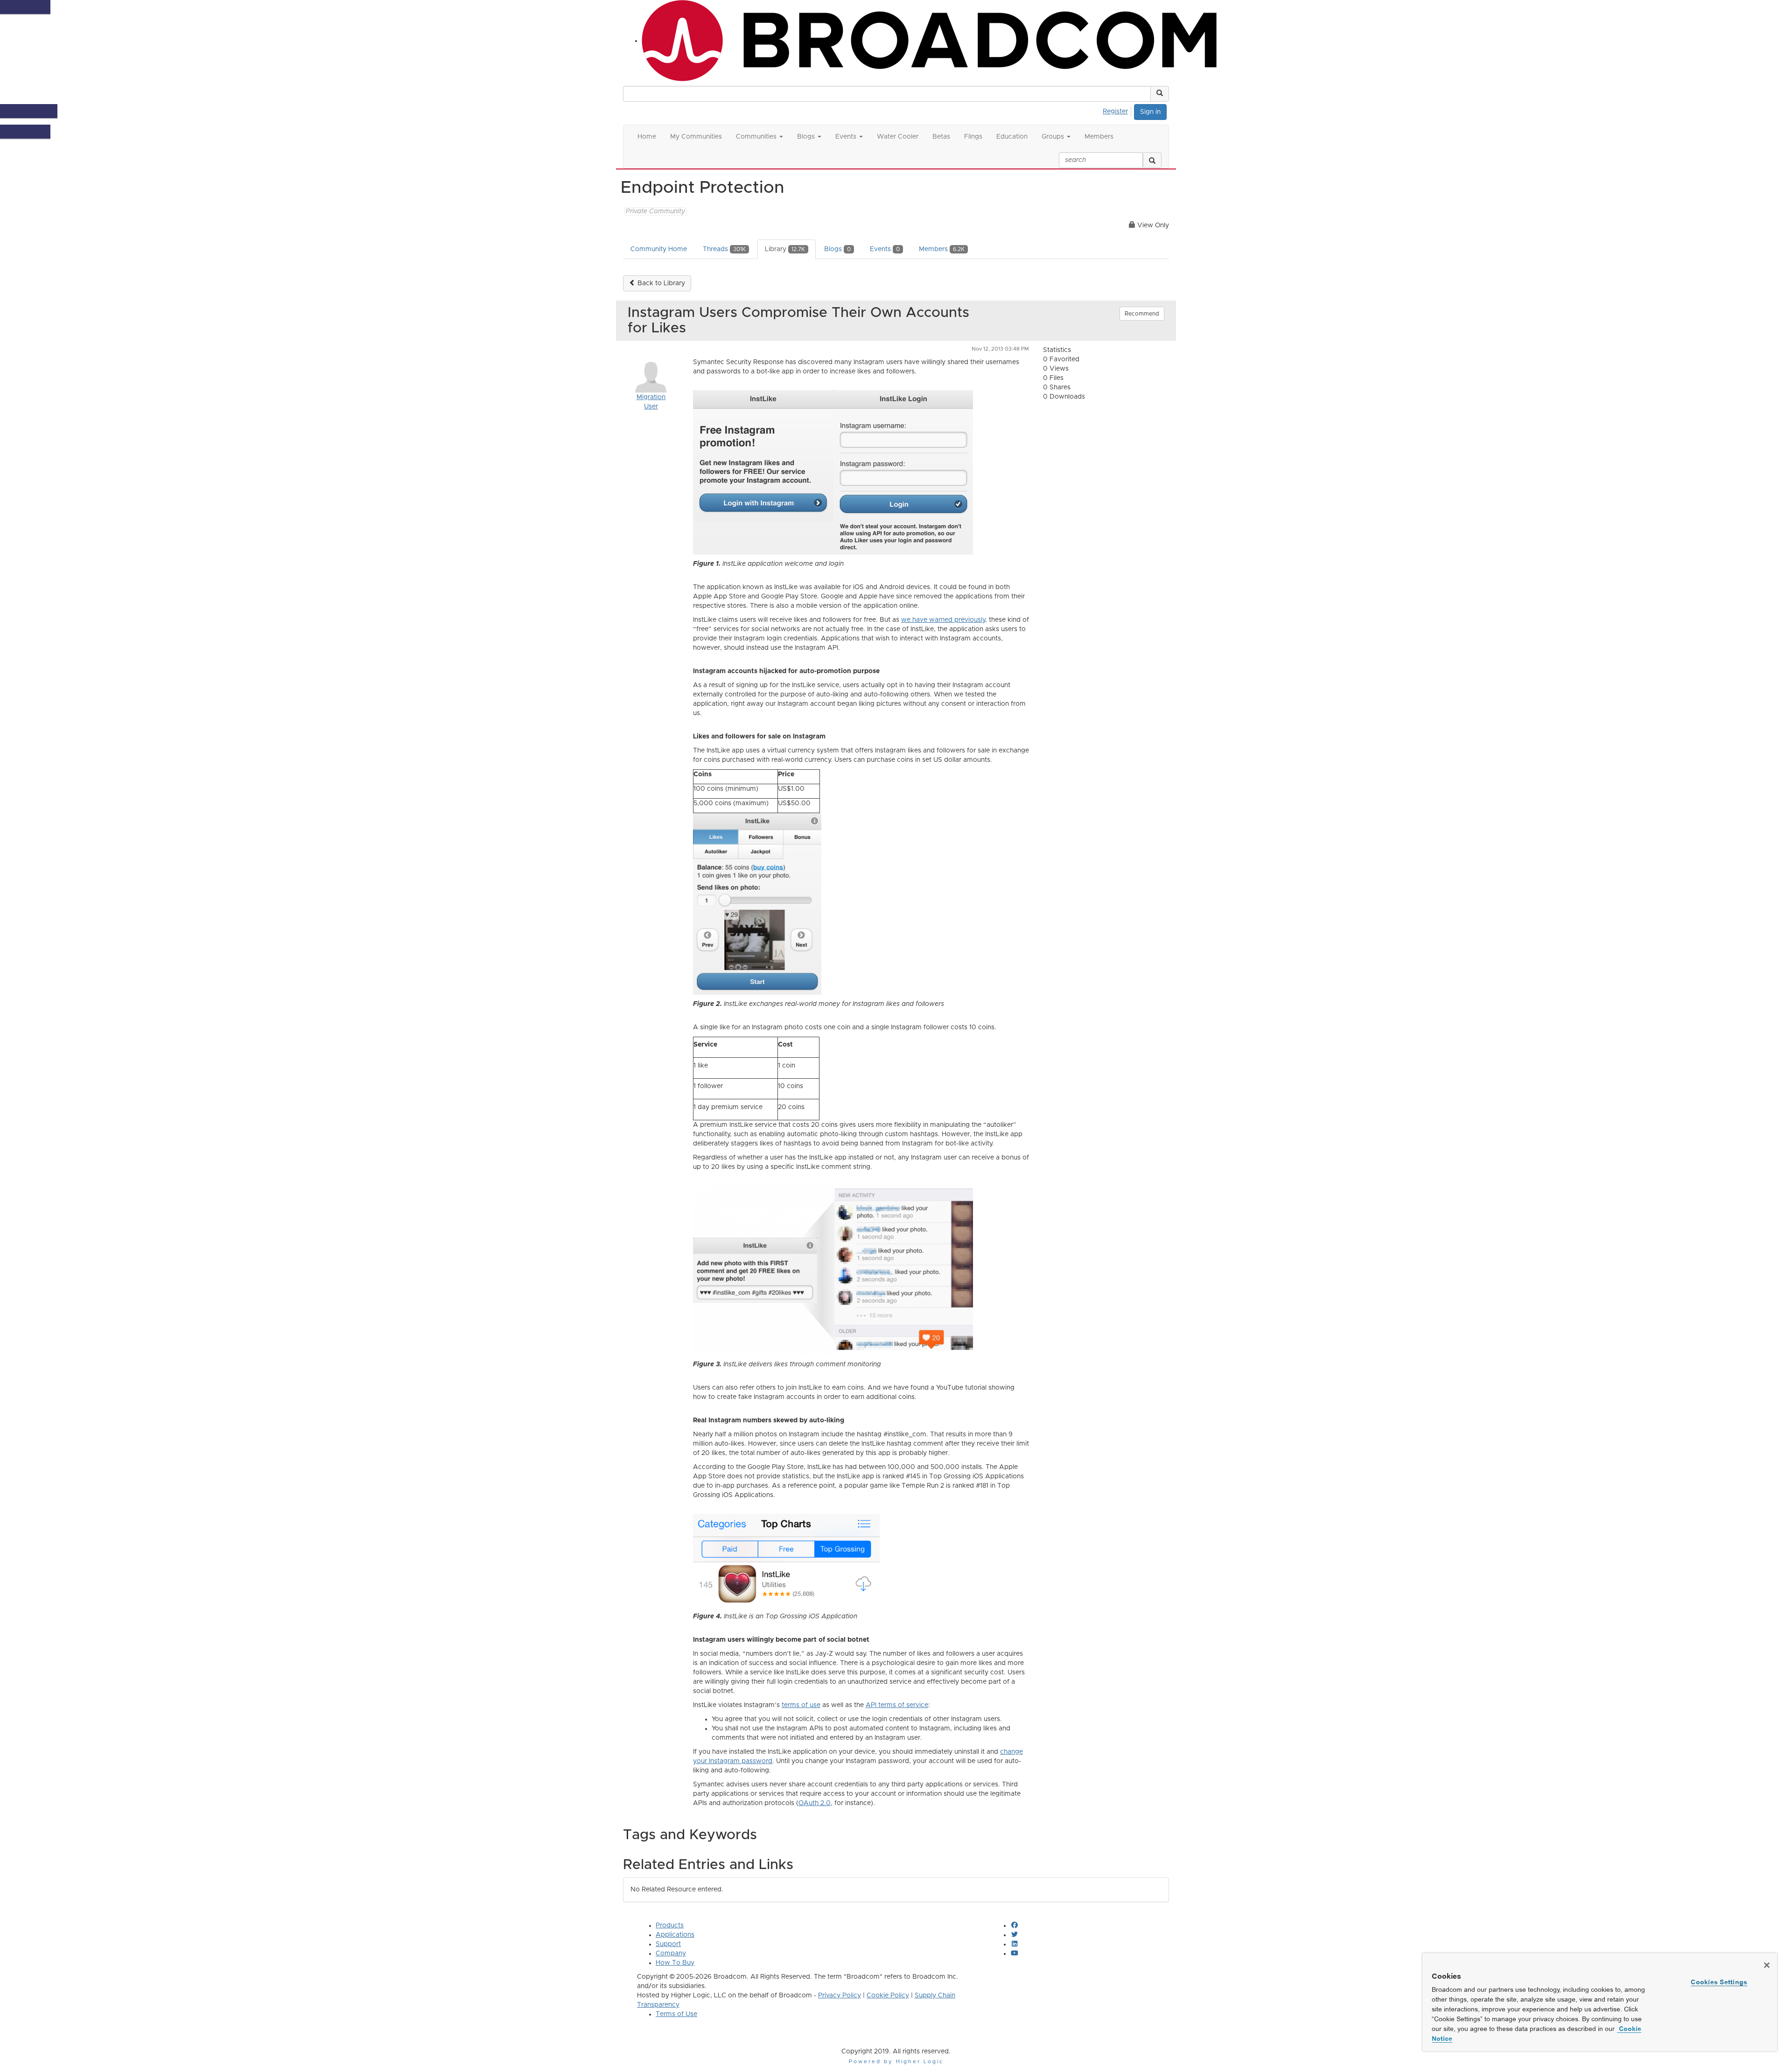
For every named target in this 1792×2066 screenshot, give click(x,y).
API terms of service (897, 1705)
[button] (1160, 94)
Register (1115, 112)
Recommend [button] (1142, 314)
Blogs (837, 249)
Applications (675, 1935)
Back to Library (660, 283)
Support (668, 1944)
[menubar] (1118, 110)
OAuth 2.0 (815, 1803)
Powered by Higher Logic (896, 2062)
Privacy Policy (840, 1996)
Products (670, 1925)
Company (671, 1954)
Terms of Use (676, 2014)
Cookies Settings (1719, 1982)
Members (942, 249)
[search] (1152, 160)
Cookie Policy (888, 1996)
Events (885, 249)
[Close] (1767, 1965)
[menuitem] (1118, 110)
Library (785, 249)
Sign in (1150, 112)
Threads (724, 249)
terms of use (801, 1705)
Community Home (659, 249)
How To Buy (675, 1963)
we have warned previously (943, 620)
